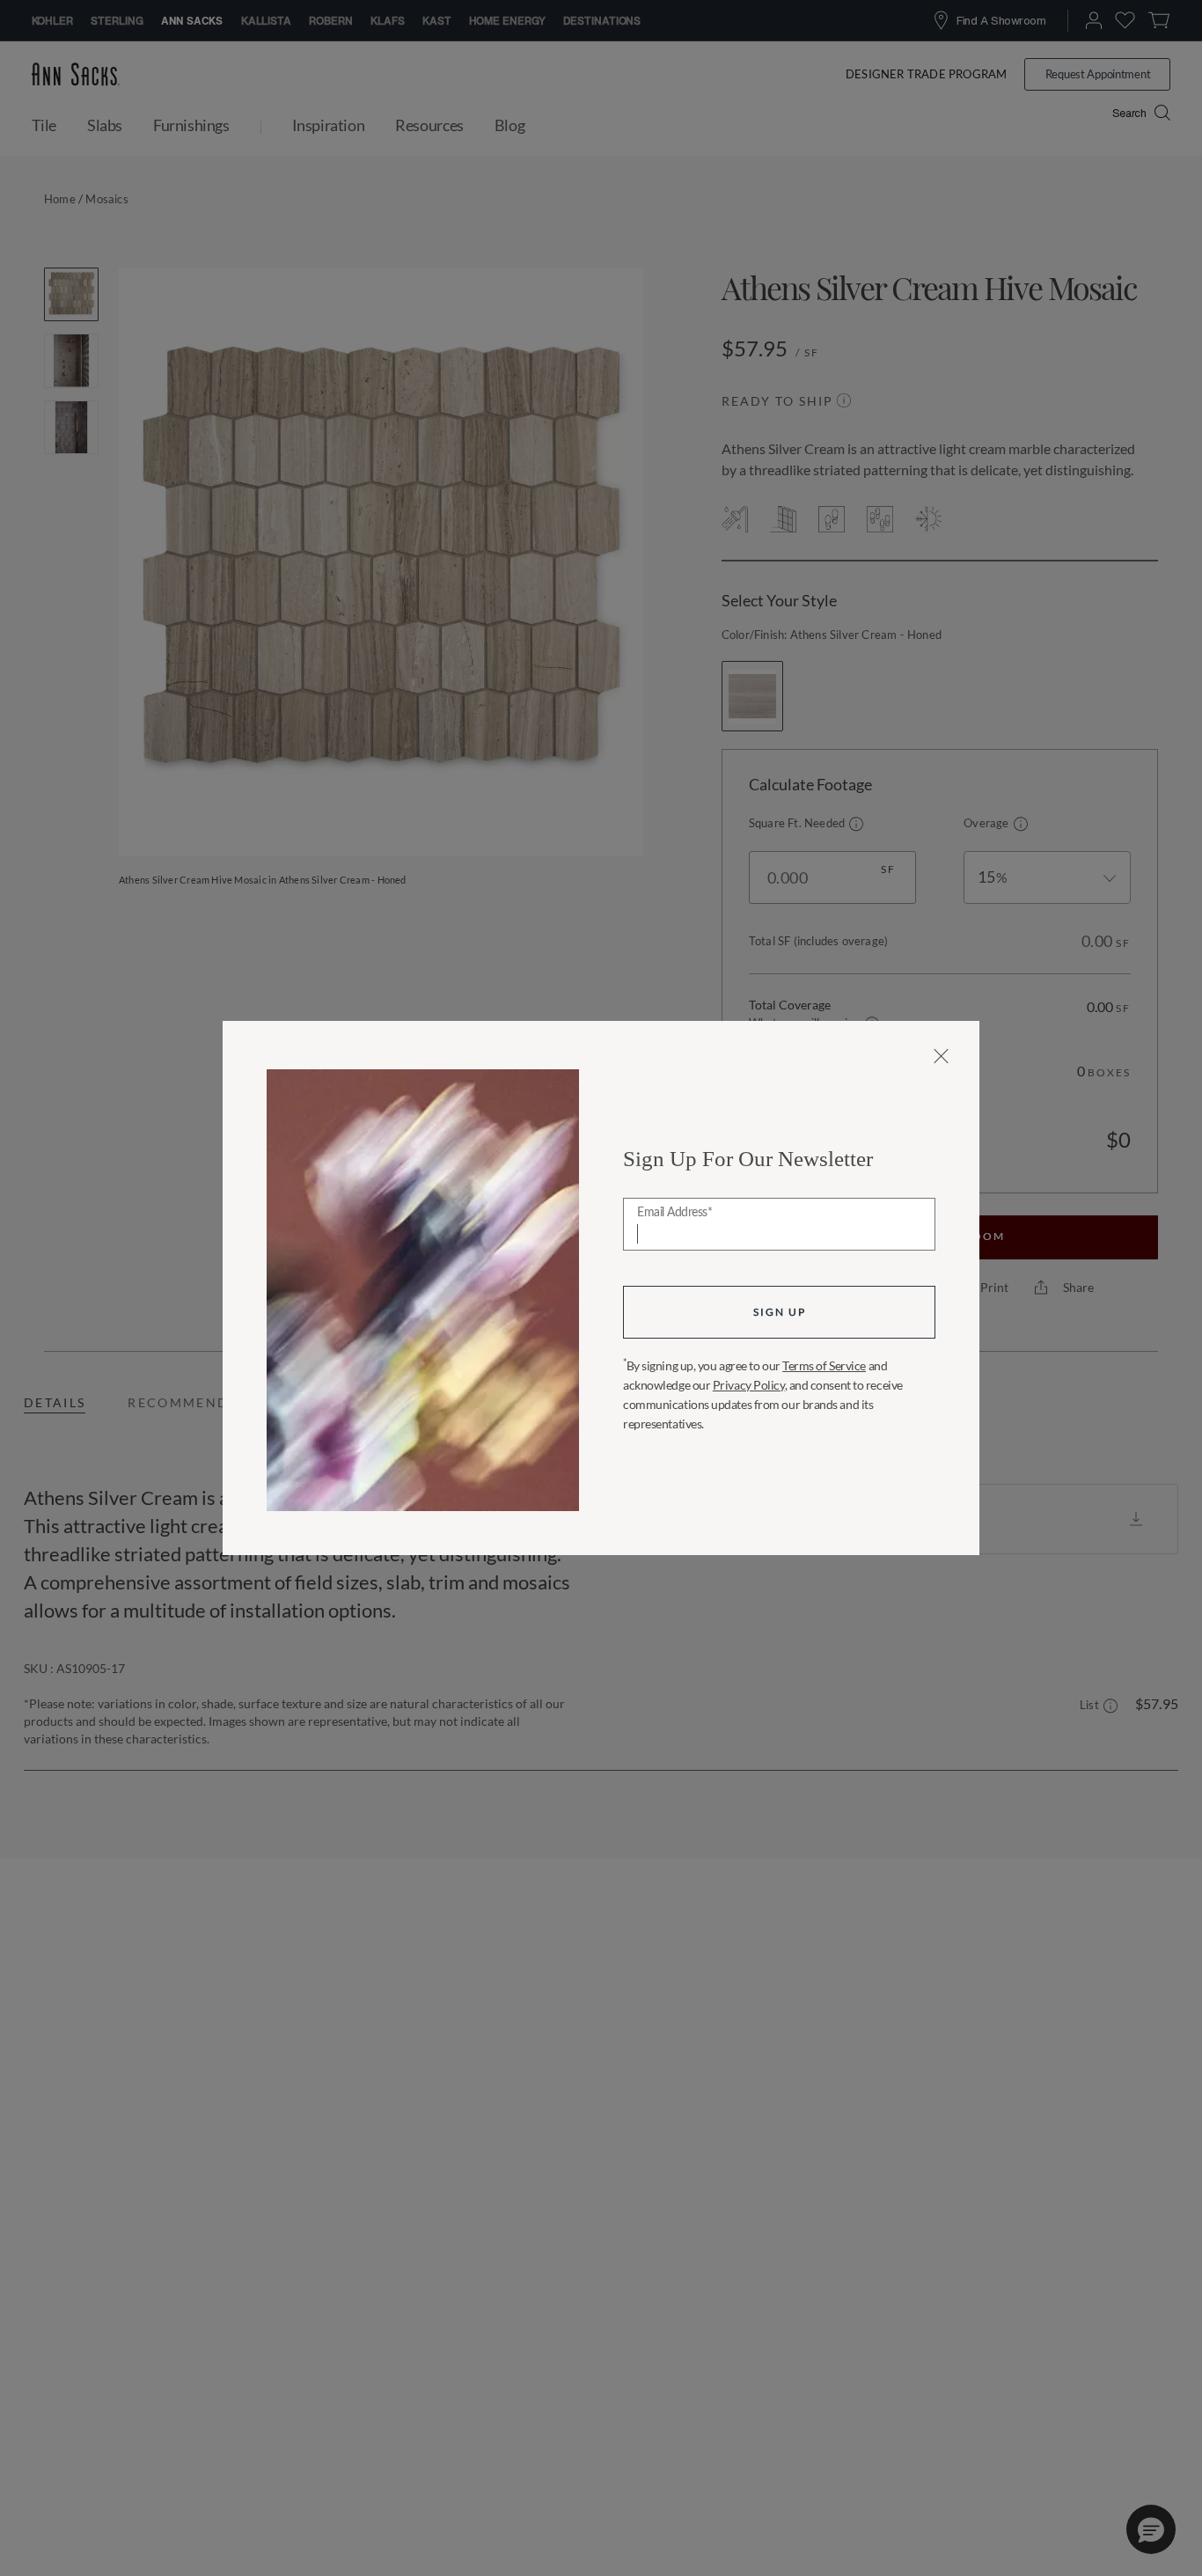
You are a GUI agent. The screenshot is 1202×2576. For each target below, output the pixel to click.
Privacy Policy (749, 1385)
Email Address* (674, 1213)
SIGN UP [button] (780, 1312)
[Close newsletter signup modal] (941, 1056)
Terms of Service (824, 1365)
